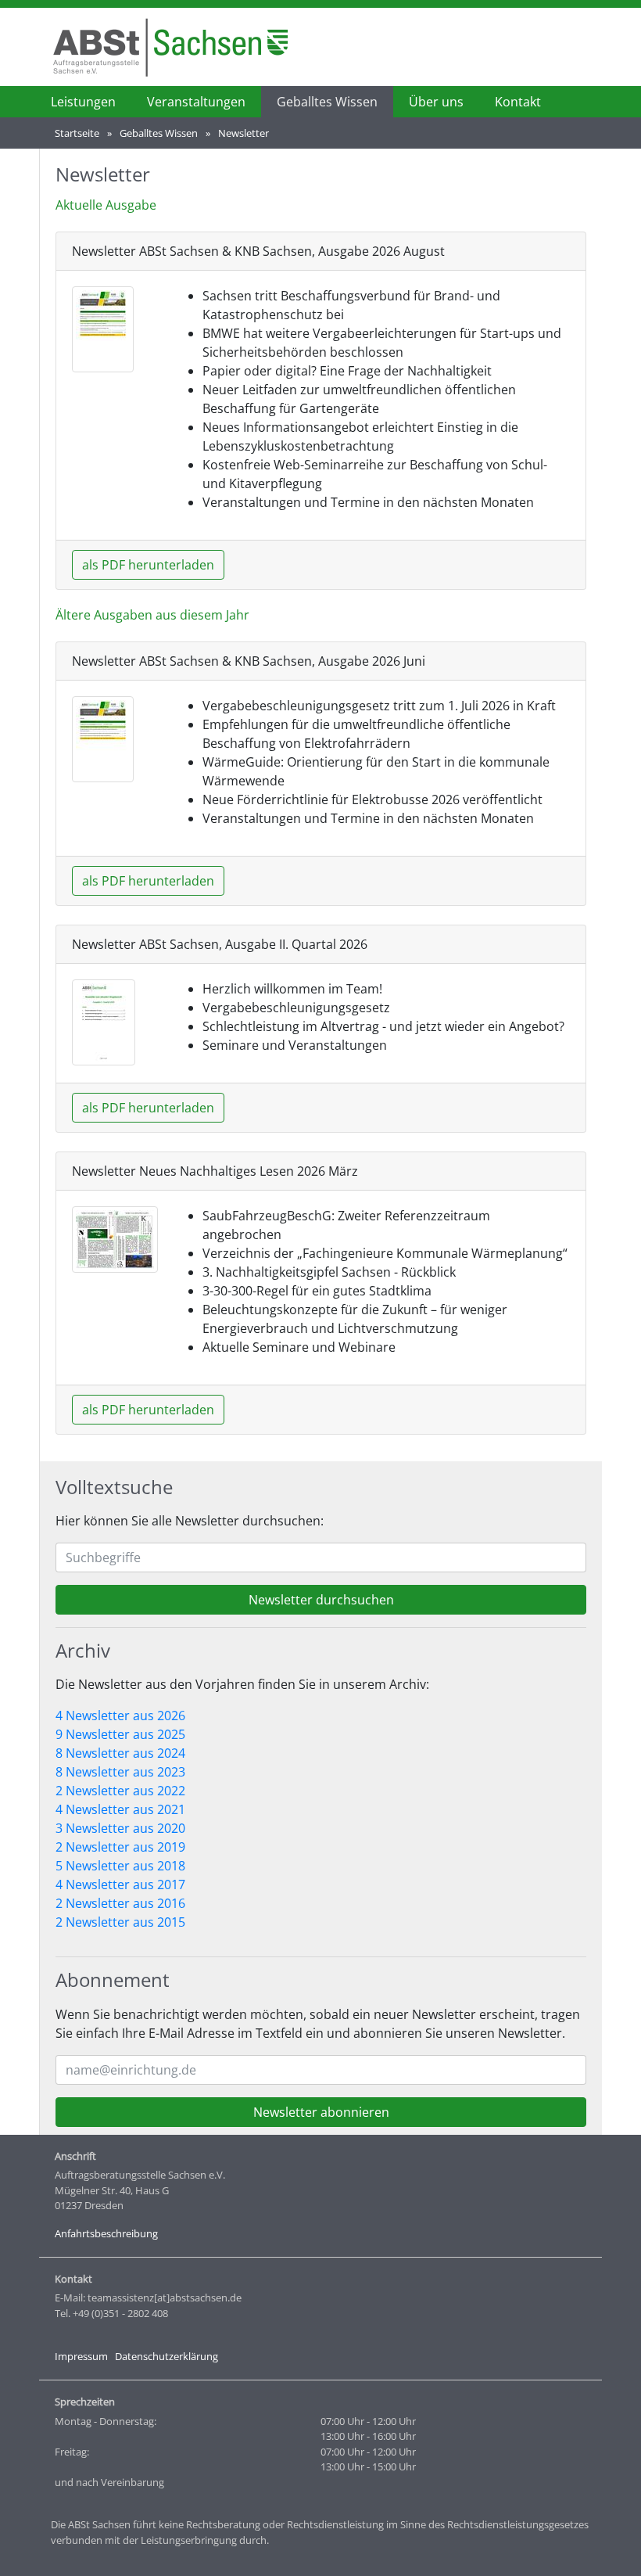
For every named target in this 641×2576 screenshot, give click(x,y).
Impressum (81, 2356)
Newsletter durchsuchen (321, 1600)
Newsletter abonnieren (321, 2112)
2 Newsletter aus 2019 (120, 1847)
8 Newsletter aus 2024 (120, 1753)
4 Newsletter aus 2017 (120, 1884)
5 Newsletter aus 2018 (120, 1866)
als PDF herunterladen (148, 565)
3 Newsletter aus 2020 (120, 1828)
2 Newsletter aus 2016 (120, 1903)
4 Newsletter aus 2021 (120, 1809)
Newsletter (244, 133)
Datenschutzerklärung (167, 2356)
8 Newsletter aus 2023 (120, 1772)
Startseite (77, 133)
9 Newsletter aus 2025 (120, 1734)
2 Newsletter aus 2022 (120, 1791)
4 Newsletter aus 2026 (120, 1716)
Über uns (436, 102)
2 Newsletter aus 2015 (120, 1922)
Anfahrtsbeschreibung (106, 2233)
